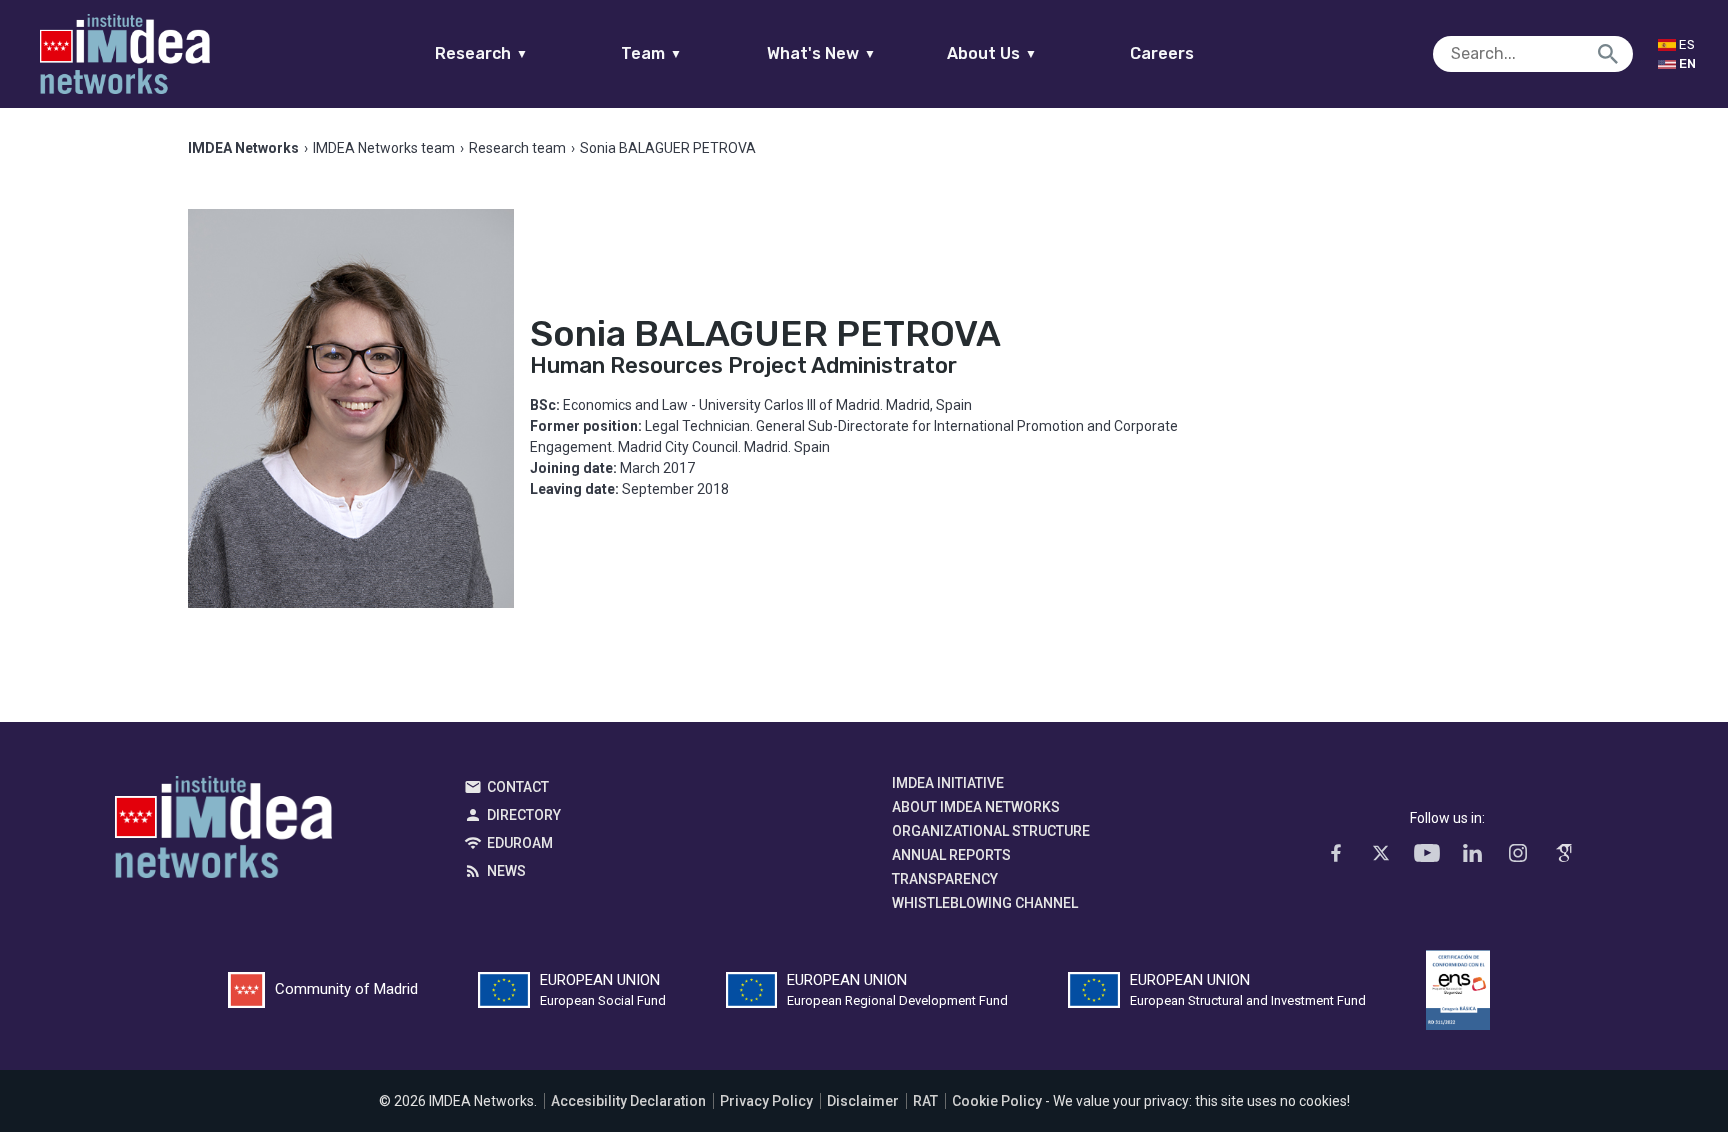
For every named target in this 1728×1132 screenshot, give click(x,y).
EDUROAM (520, 843)
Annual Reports (951, 855)
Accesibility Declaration (628, 1101)
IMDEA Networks (223, 832)
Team (651, 53)
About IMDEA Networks (976, 807)
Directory (524, 815)
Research (481, 53)
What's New (821, 53)
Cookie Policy (997, 1101)
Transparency (945, 879)
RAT (925, 1101)
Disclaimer (863, 1101)
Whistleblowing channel (985, 903)
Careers (1162, 53)
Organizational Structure (991, 831)
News (506, 871)
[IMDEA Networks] (125, 54)
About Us (992, 53)
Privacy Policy (766, 1101)
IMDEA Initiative (948, 783)
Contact (518, 787)
